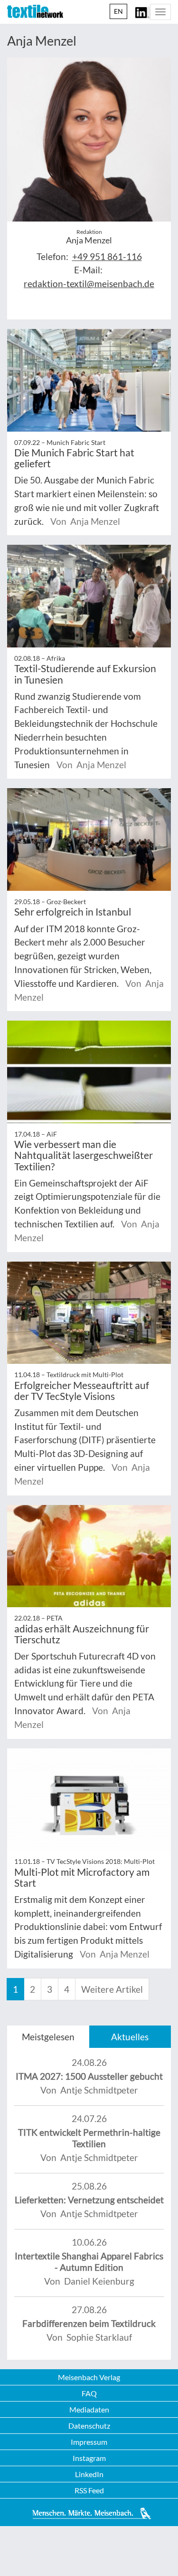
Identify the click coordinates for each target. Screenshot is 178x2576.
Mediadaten (89, 2409)
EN (118, 11)
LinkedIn (89, 2474)
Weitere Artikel (112, 1989)
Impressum (89, 2442)
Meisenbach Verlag (89, 2377)
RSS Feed (89, 2490)
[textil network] (35, 11)
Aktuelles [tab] (130, 2037)
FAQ (89, 2393)
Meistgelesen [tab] (48, 2037)
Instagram (89, 2458)
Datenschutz (89, 2426)
